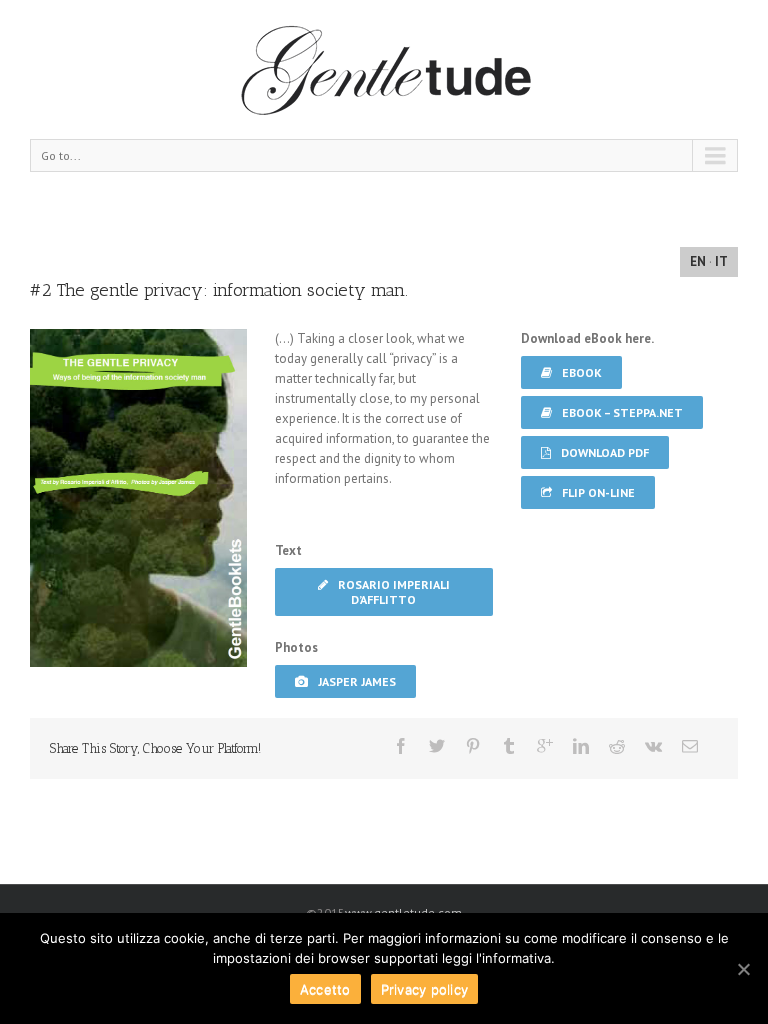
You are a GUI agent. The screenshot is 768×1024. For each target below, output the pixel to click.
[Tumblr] (509, 746)
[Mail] (690, 746)
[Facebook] (401, 746)
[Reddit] (617, 746)
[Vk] (653, 746)
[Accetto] (743, 969)
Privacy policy (425, 989)
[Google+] (545, 746)
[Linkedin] (581, 746)
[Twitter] (437, 746)
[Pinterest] (473, 746)
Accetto (325, 989)
